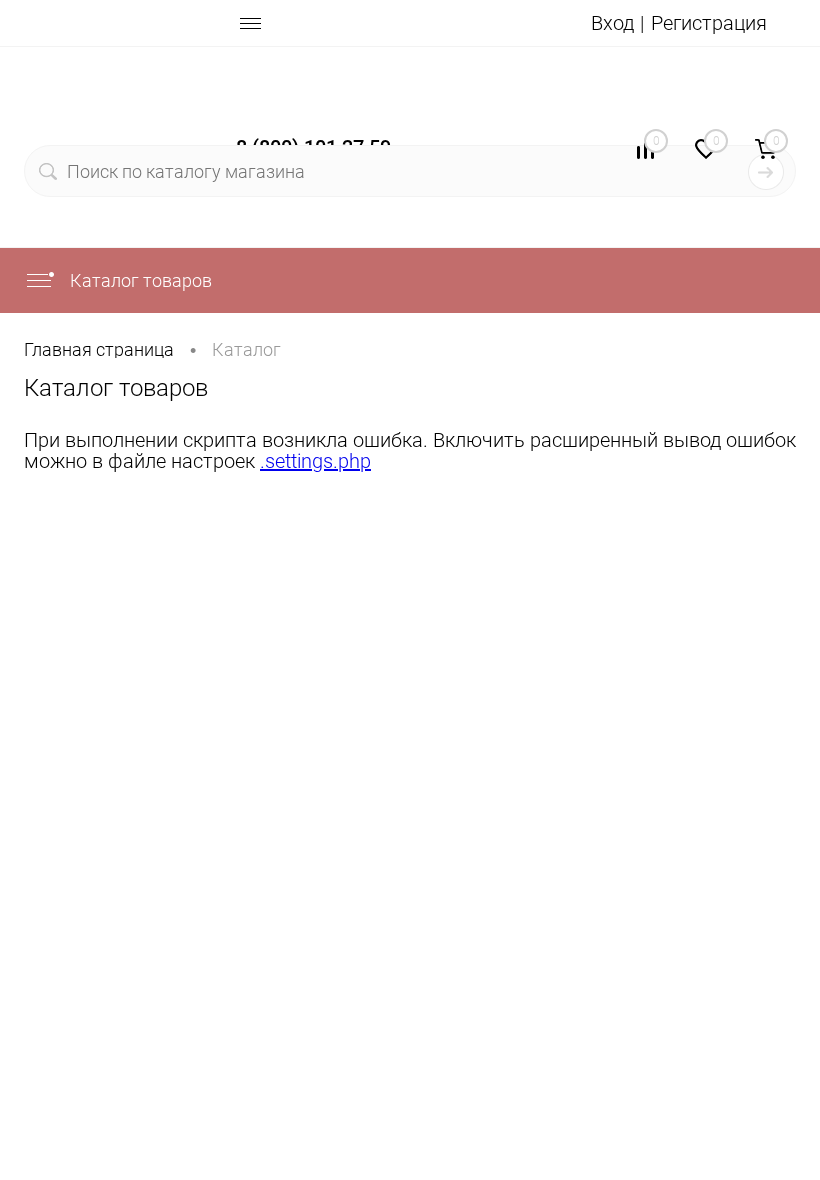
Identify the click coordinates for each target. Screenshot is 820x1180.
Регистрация (709, 23)
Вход (612, 23)
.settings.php (315, 461)
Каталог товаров (139, 280)
